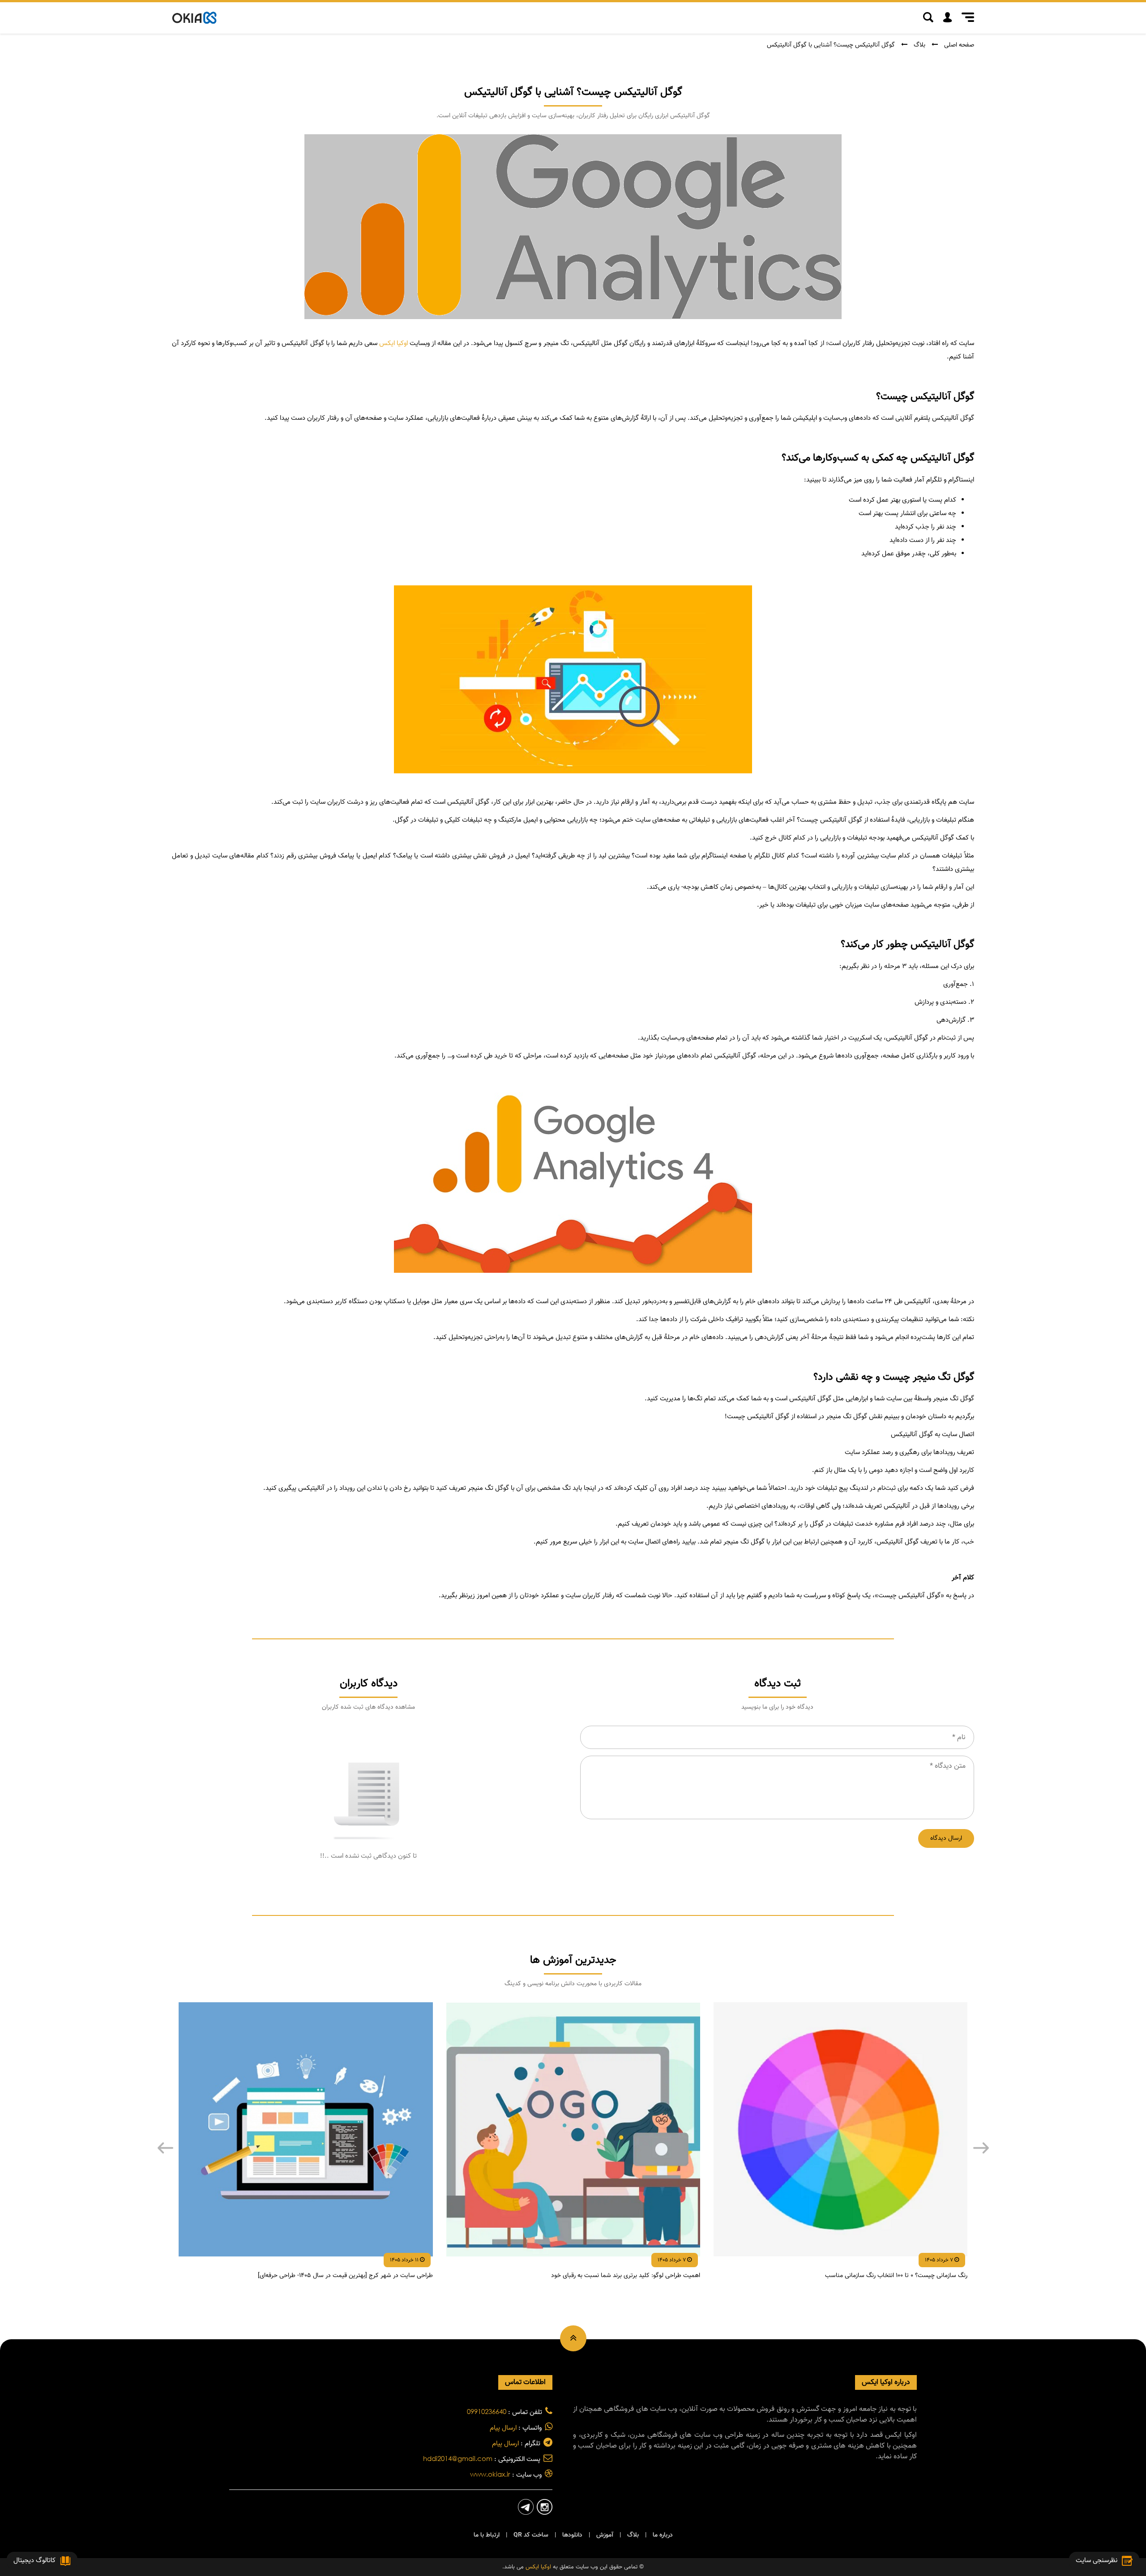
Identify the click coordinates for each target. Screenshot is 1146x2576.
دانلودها (572, 2535)
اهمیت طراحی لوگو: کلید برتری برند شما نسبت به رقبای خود (626, 2276)
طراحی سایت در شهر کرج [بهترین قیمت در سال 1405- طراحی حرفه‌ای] (345, 2276)
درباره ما (663, 2535)
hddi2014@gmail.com (458, 2458)
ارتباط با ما (487, 2535)
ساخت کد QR (531, 2535)
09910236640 (487, 2411)
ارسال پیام (503, 2428)
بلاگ (919, 45)
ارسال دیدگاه (946, 1838)
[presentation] (165, 2148)
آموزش (605, 2535)
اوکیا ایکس (393, 343)
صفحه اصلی (959, 45)
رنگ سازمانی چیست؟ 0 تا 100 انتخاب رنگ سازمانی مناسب (896, 2276)
